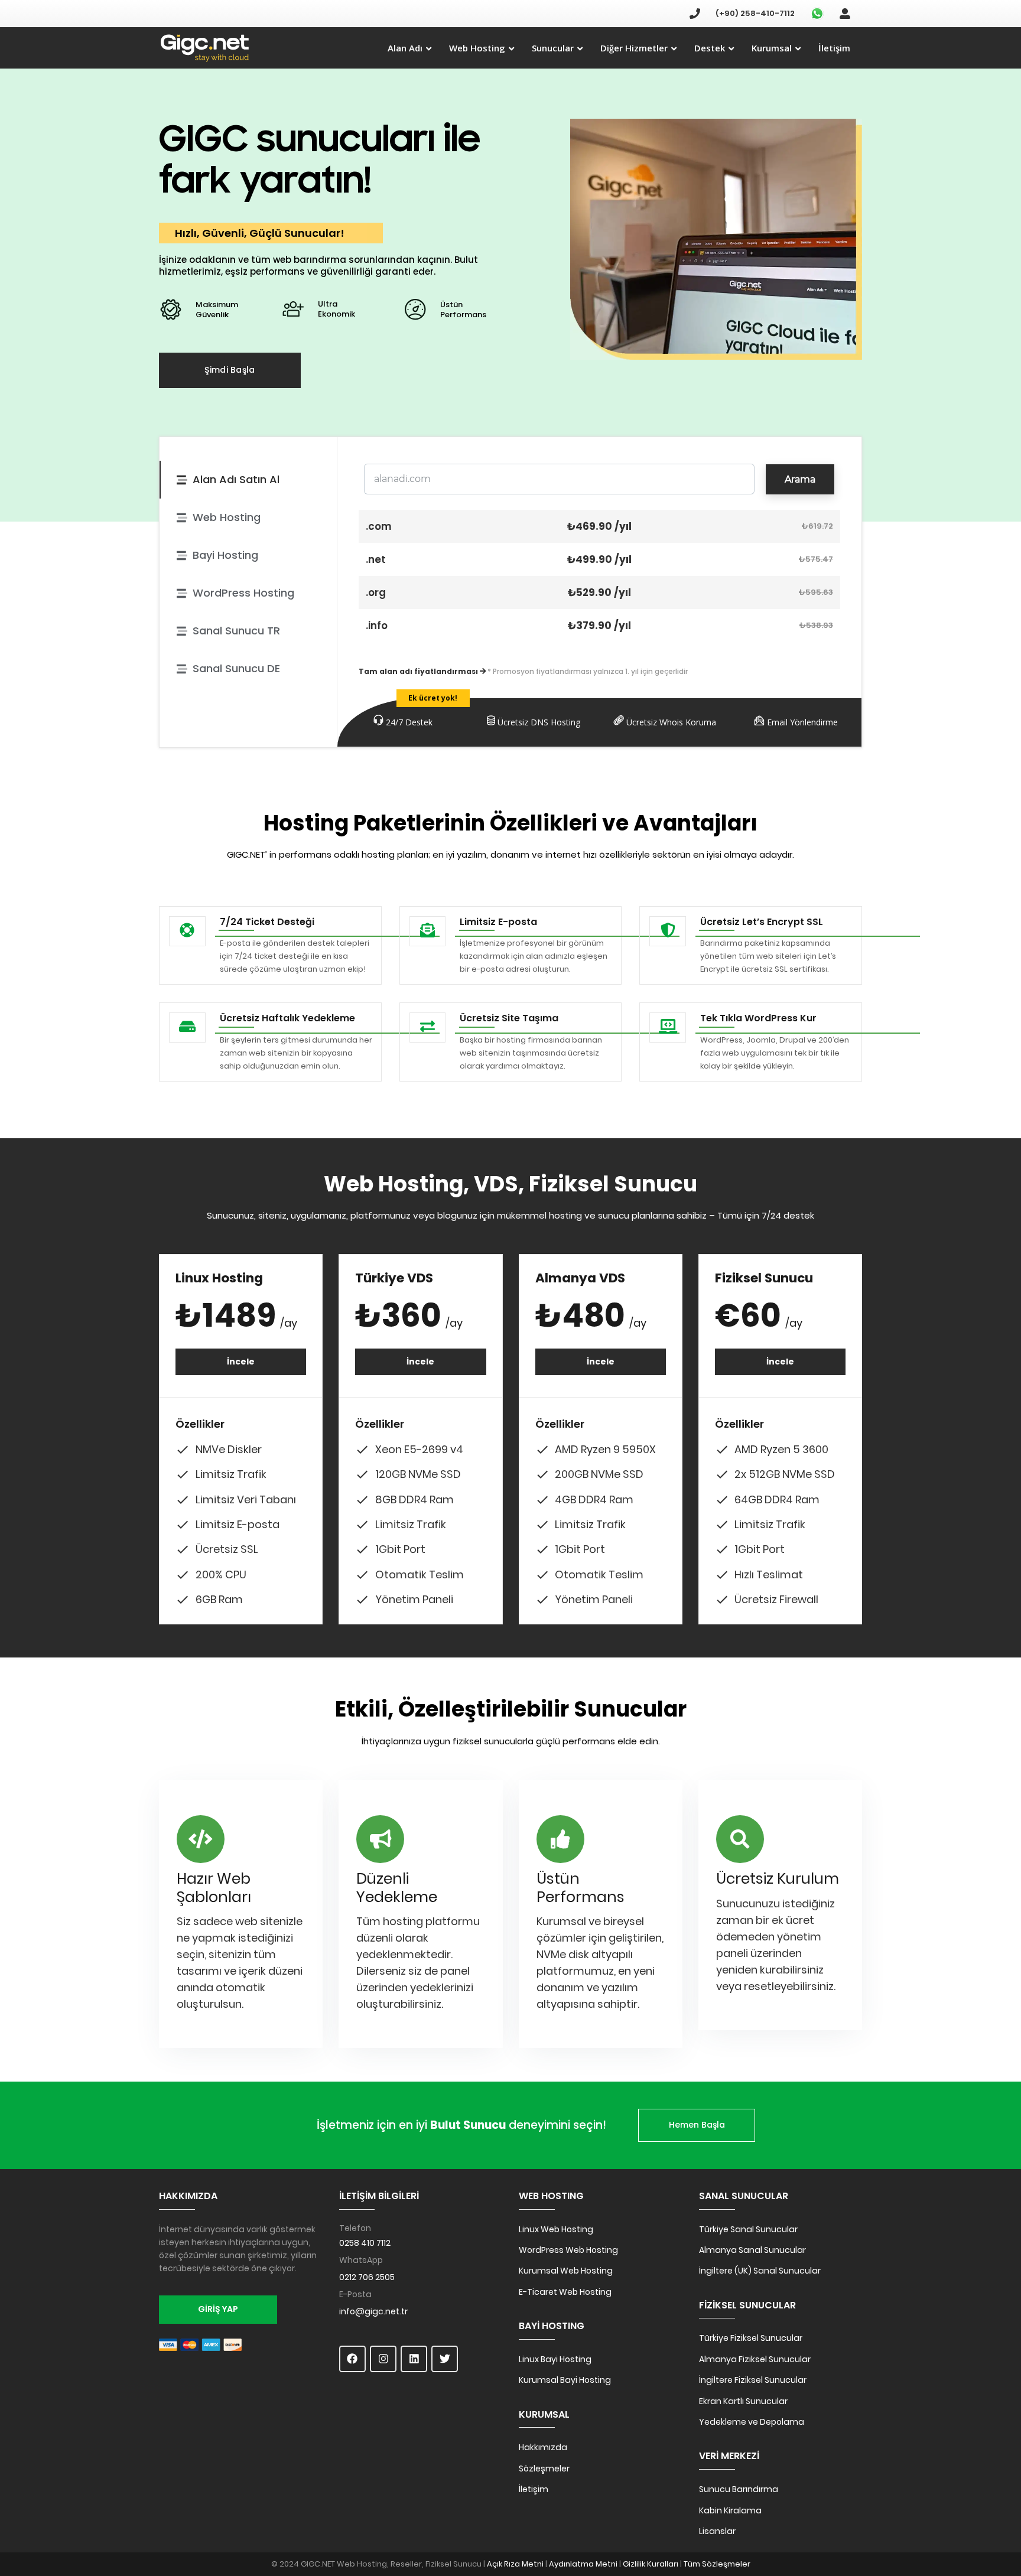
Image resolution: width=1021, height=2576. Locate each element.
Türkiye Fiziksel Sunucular (751, 2338)
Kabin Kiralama (730, 2510)
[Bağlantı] (205, 48)
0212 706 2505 (367, 2277)
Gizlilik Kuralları (651, 2564)
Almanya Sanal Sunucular (752, 2250)
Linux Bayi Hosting (555, 2359)
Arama (800, 479)
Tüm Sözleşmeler (717, 2564)
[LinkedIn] (414, 2359)
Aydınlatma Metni (583, 2564)
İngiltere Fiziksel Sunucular (753, 2380)
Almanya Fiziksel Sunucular (755, 2359)
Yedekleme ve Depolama (752, 2422)
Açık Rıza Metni (515, 2564)
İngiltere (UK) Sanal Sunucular (760, 2271)
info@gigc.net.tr (373, 2311)
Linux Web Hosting (556, 2229)
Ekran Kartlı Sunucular (743, 2401)
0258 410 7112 (365, 2243)
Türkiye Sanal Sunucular (748, 2229)
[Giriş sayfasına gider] (845, 13)
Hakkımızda (543, 2447)
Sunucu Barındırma (739, 2489)
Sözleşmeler (544, 2468)
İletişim (534, 2489)
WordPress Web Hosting (568, 2250)
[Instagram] (383, 2359)
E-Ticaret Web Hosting (565, 2292)
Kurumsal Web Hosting (566, 2271)
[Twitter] (445, 2359)
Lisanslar (717, 2531)
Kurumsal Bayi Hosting (565, 2380)
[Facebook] (352, 2359)
